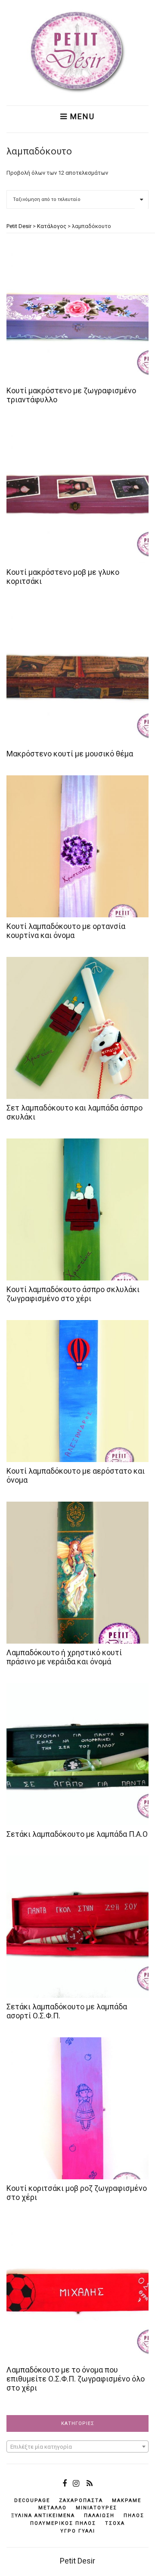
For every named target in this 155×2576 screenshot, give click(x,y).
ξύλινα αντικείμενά (43, 2516)
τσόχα (115, 2523)
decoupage (32, 2500)
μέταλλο (53, 2508)
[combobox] (77, 2446)
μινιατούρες (96, 2508)
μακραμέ (127, 2500)
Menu (81, 117)
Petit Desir (77, 2561)
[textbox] (77, 2447)
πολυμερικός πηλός (63, 2523)
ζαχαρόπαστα (81, 2500)
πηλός (134, 2516)
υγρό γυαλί (78, 2531)
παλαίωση (99, 2516)
